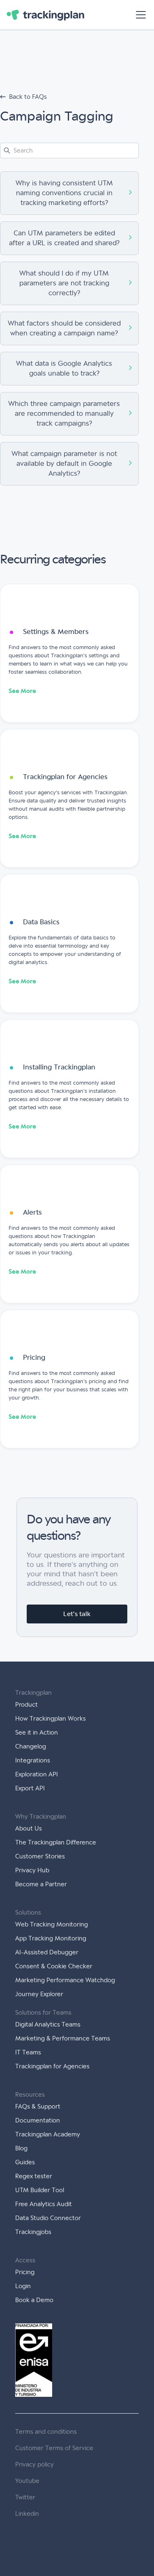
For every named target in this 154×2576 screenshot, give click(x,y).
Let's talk (77, 1614)
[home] (45, 15)
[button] (139, 15)
